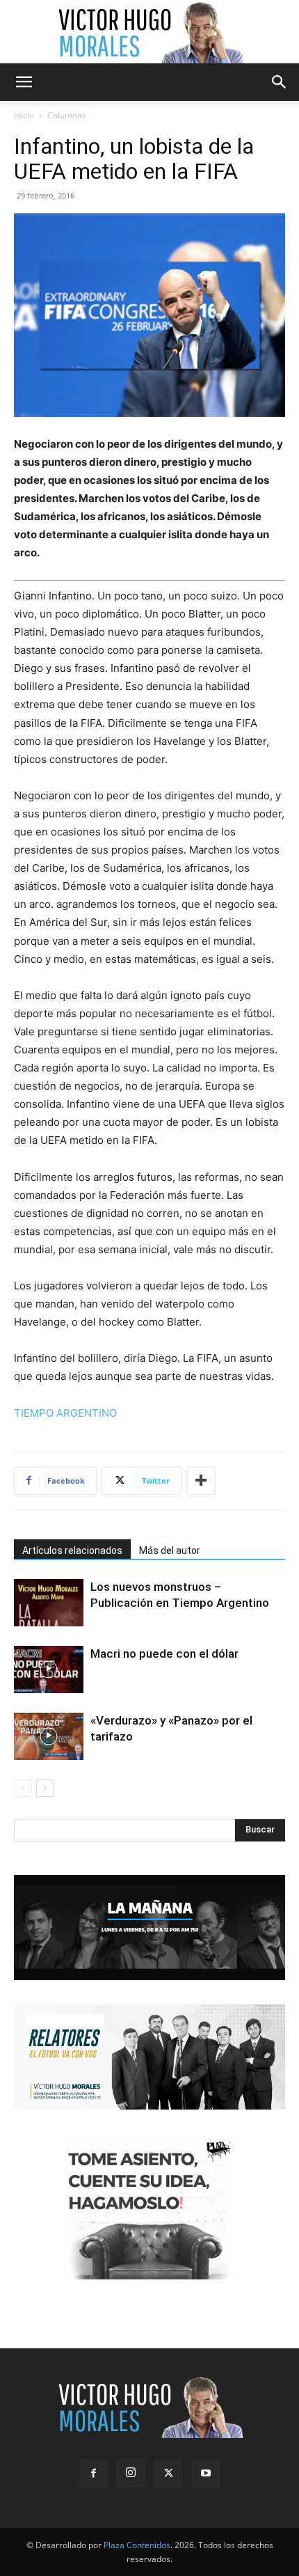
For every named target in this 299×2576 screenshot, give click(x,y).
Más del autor (170, 1550)
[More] (201, 1481)
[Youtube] (206, 2474)
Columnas (67, 115)
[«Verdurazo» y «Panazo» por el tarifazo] (49, 1737)
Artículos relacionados (72, 1550)
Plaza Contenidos (137, 2545)
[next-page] (45, 1788)
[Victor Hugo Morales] (149, 32)
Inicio (24, 115)
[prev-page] (23, 1788)
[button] (24, 82)
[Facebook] (93, 2474)
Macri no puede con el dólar (164, 1654)
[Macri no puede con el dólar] (49, 1670)
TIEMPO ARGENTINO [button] (65, 1413)
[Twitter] (168, 2474)
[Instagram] (131, 2473)
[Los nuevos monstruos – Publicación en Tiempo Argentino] (49, 1603)
